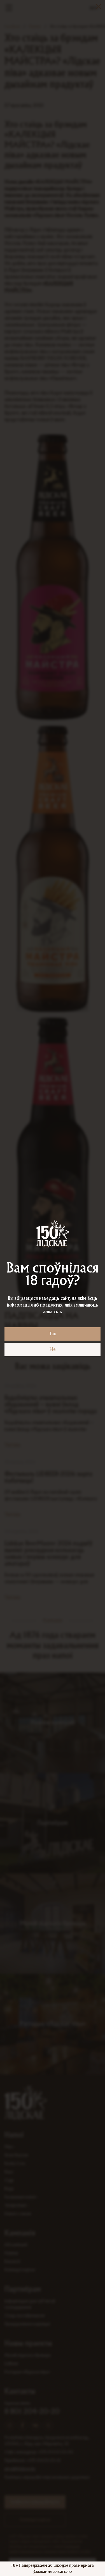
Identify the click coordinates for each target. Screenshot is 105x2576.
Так (53, 1334)
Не (53, 1350)
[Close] (99, 6)
